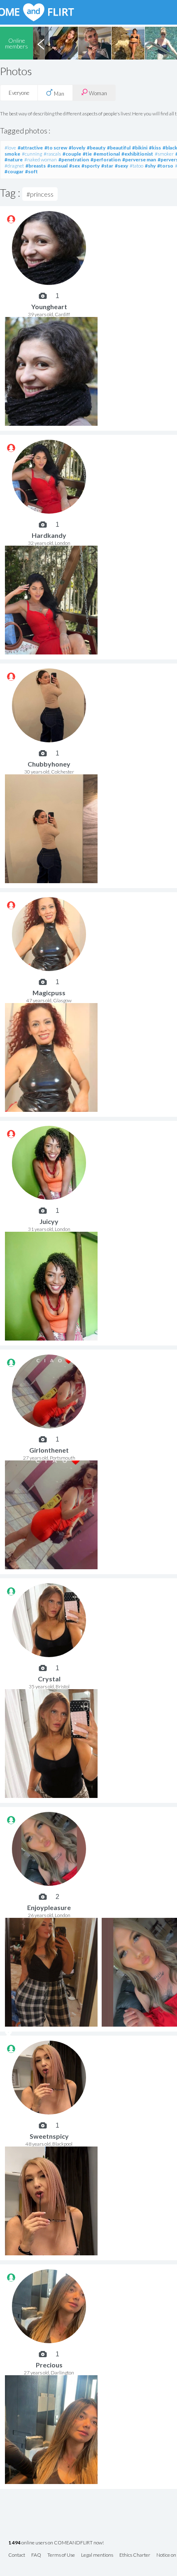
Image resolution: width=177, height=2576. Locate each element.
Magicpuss (49, 993)
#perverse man (139, 160)
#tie (87, 154)
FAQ (36, 2555)
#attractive (30, 148)
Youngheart (49, 307)
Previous (41, 43)
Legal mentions (97, 2555)
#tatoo (136, 166)
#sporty (91, 166)
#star (107, 166)
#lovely (77, 148)
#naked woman (41, 160)
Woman (97, 93)
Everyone (19, 93)
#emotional (107, 154)
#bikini (140, 148)
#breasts (36, 166)
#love (10, 148)
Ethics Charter (135, 2555)
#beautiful (119, 148)
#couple (72, 154)
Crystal (49, 1679)
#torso (165, 166)
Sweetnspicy (49, 2136)
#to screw (56, 148)
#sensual (57, 166)
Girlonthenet (49, 1450)
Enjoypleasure (49, 1907)
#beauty (96, 148)
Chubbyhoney (49, 764)
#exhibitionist (137, 154)
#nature (14, 160)
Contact (17, 2555)
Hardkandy (49, 535)
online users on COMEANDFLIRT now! (56, 2543)
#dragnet (14, 166)
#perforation (106, 160)
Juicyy (49, 1221)
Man (58, 94)
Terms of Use (61, 2555)
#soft (31, 171)
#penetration (74, 160)
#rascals (52, 154)
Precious (49, 2365)
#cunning (32, 154)
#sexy (121, 166)
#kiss (155, 148)
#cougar (14, 171)
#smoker (164, 154)
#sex (75, 166)
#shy (150, 166)
